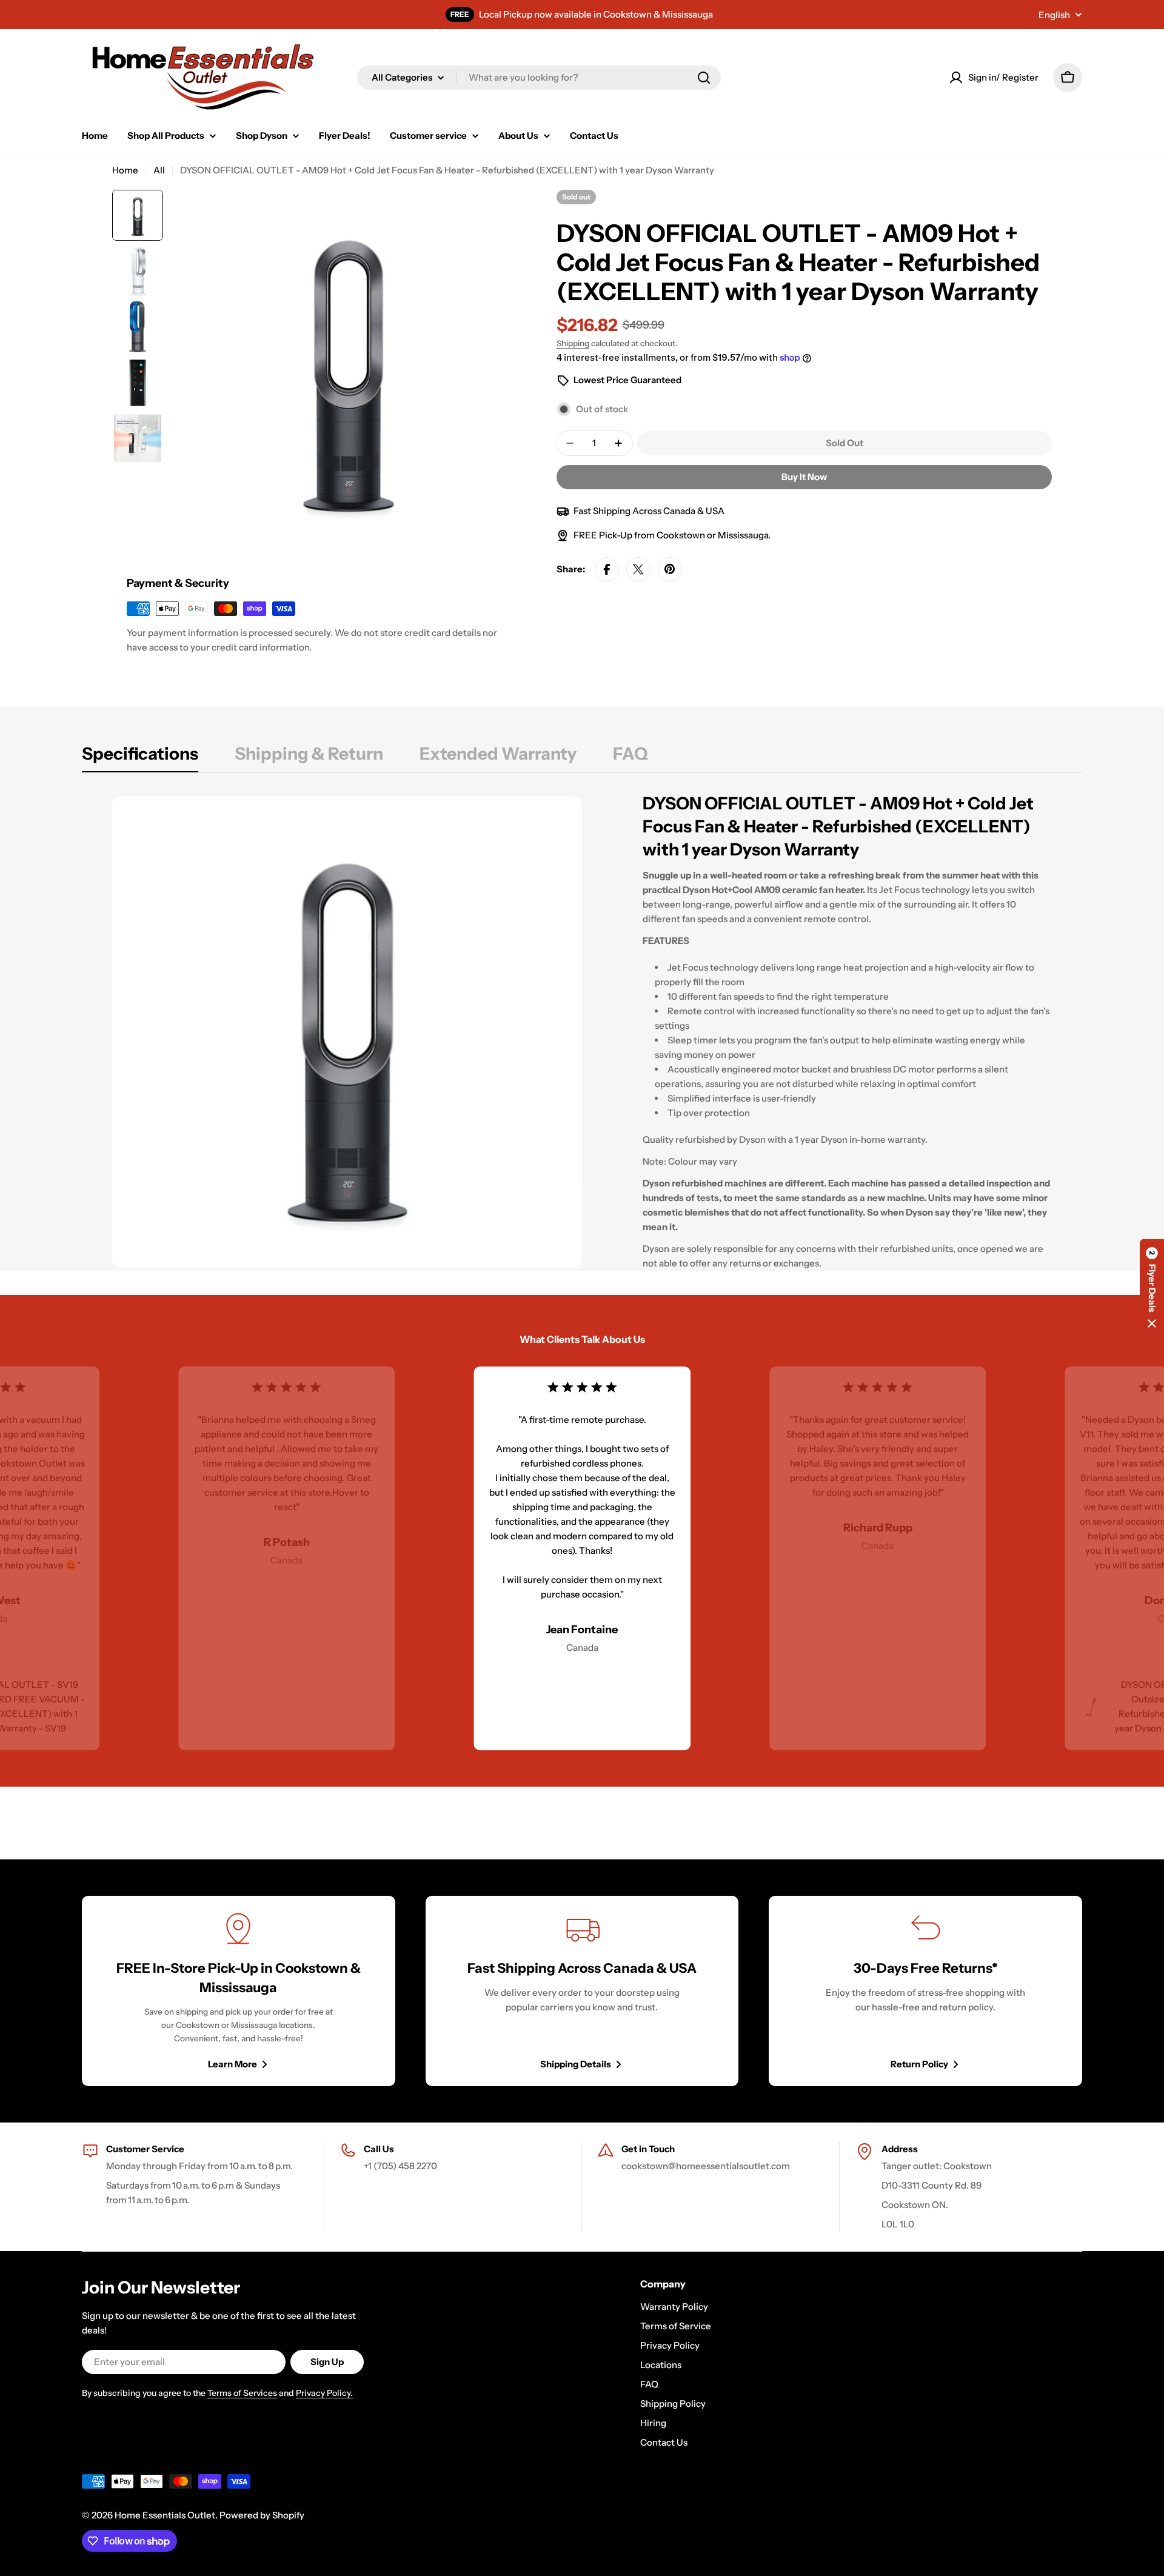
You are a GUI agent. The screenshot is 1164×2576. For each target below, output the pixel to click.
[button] (1152, 1288)
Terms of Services (242, 2393)
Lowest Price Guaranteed (627, 380)
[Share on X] (638, 569)
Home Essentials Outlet (165, 2515)
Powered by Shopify (262, 2515)
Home (125, 170)
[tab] (140, 757)
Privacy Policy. (324, 2393)
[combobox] (539, 78)
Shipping (573, 343)
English (1054, 15)
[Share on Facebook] (607, 569)
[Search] (704, 78)
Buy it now (804, 477)
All (159, 170)
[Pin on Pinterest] (670, 569)
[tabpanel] (582, 1031)
